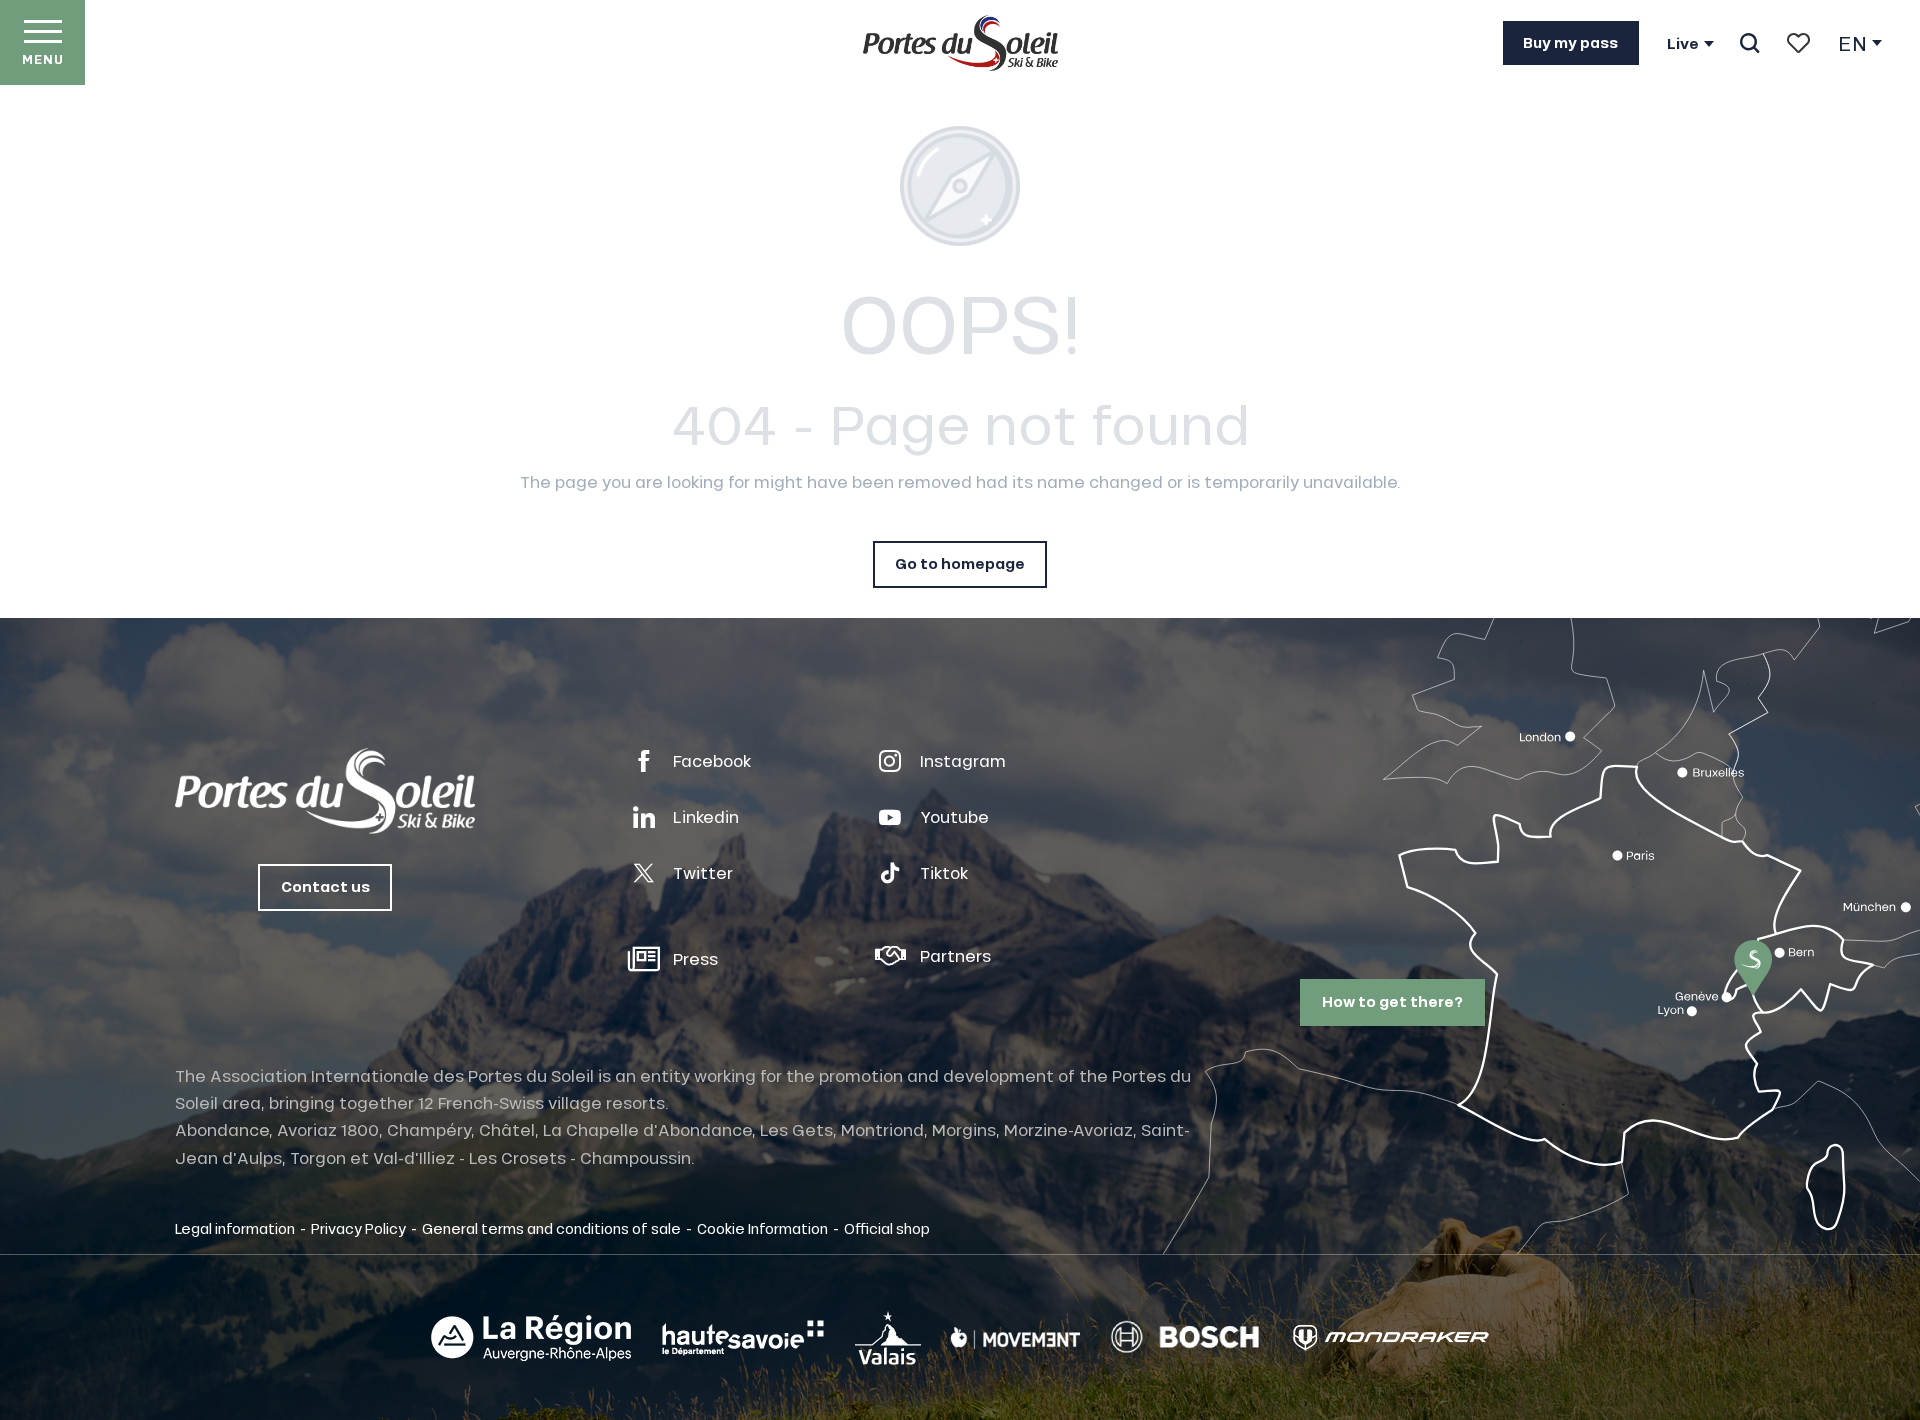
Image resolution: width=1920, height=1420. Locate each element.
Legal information (235, 1228)
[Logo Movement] (1015, 1338)
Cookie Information (762, 1228)
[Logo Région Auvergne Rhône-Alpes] (531, 1338)
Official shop (887, 1228)
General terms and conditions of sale (551, 1228)
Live (1683, 44)
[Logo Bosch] (1185, 1337)
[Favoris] (1798, 43)
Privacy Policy (358, 1228)
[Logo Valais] (888, 1337)
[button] (1749, 43)
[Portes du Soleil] (960, 43)
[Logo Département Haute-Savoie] (743, 1338)
